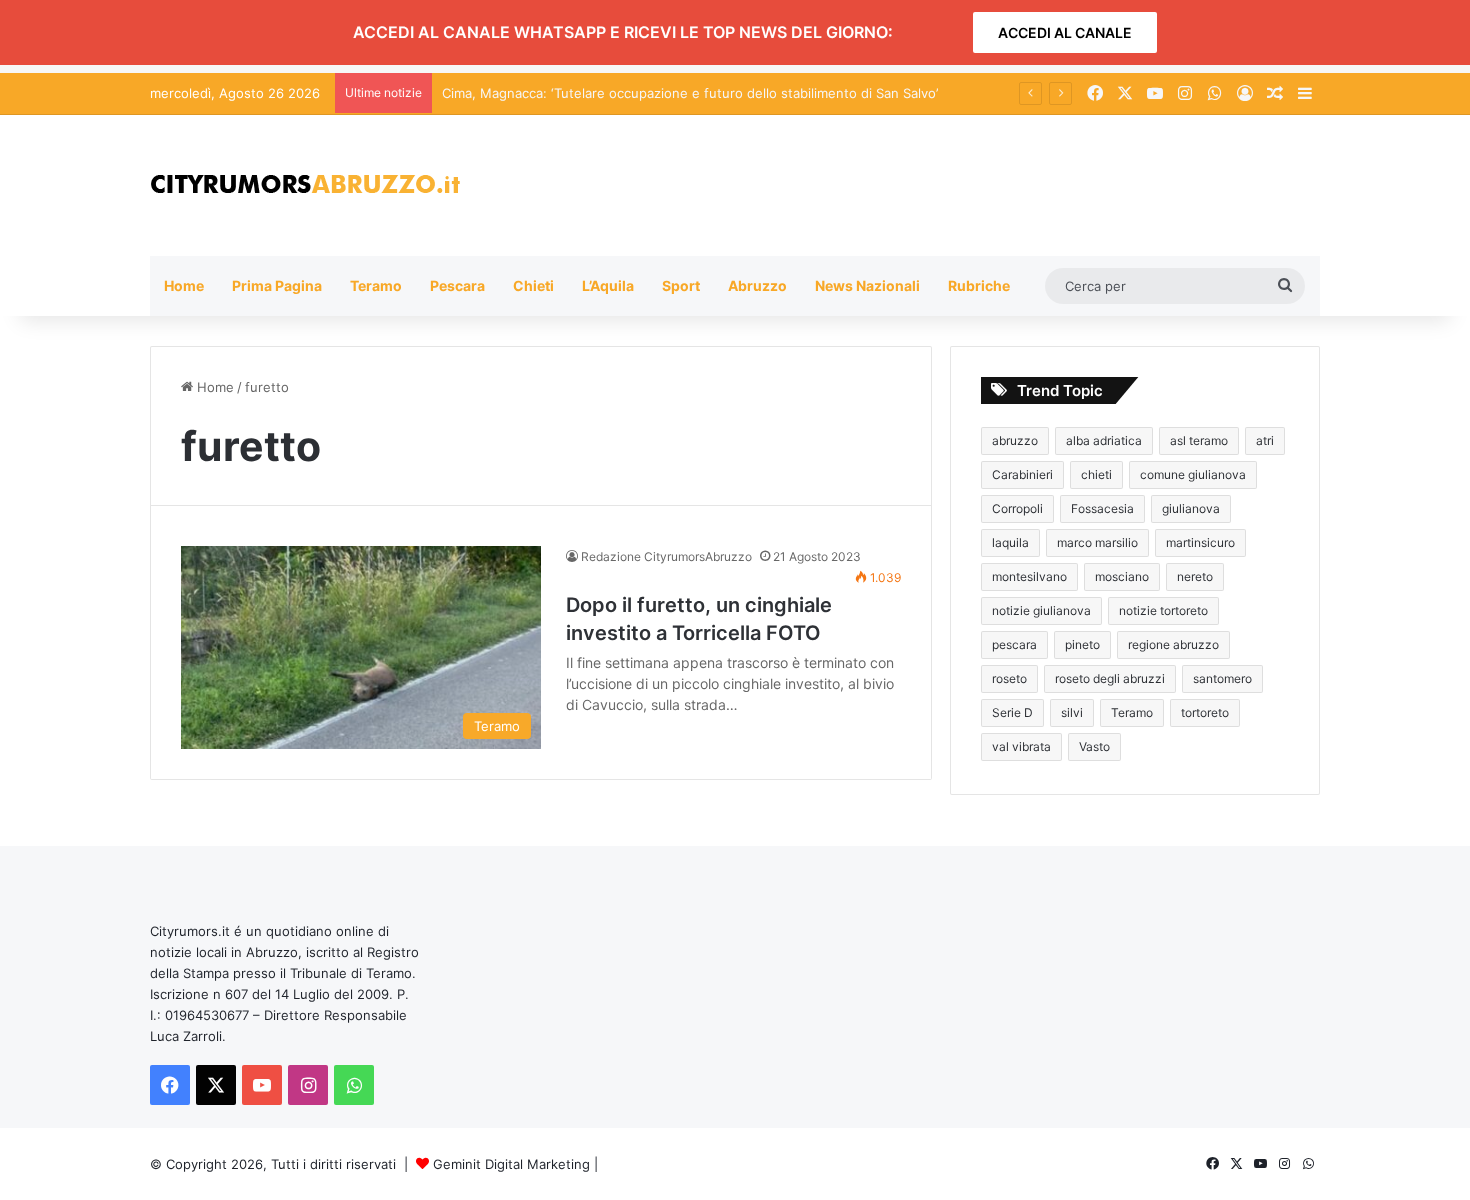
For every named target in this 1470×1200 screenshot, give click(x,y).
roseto (1009, 678)
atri (1265, 440)
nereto (1195, 576)
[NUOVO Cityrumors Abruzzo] (305, 185)
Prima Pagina (277, 285)
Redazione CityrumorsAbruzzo (666, 556)
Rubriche (979, 285)
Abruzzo (757, 285)
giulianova (1191, 508)
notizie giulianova (1041, 610)
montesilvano (1029, 576)
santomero (1222, 678)
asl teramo (1199, 440)
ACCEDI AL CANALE (1065, 32)
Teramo (376, 285)
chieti (1096, 474)
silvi (1072, 712)
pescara (1014, 644)
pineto (1082, 644)
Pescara (457, 285)
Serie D (1012, 712)
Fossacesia (1102, 508)
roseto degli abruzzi (1110, 678)
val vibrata (1021, 746)
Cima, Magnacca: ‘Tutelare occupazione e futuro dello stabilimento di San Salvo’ (690, 93)
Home (184, 285)
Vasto (1094, 746)
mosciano (1122, 576)
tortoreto (1205, 712)
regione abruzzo (1173, 644)
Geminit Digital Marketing (511, 1164)
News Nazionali (867, 285)
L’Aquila (608, 285)
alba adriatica (1104, 440)
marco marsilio (1097, 542)
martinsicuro (1200, 542)
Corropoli (1017, 508)
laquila (1010, 542)
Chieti (533, 285)
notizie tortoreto (1163, 610)
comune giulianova (1193, 474)
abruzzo (1015, 440)
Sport (681, 285)
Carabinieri (1022, 474)
